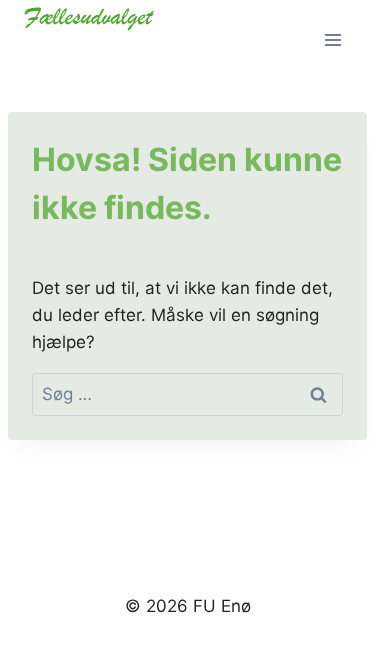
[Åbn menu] (332, 39)
